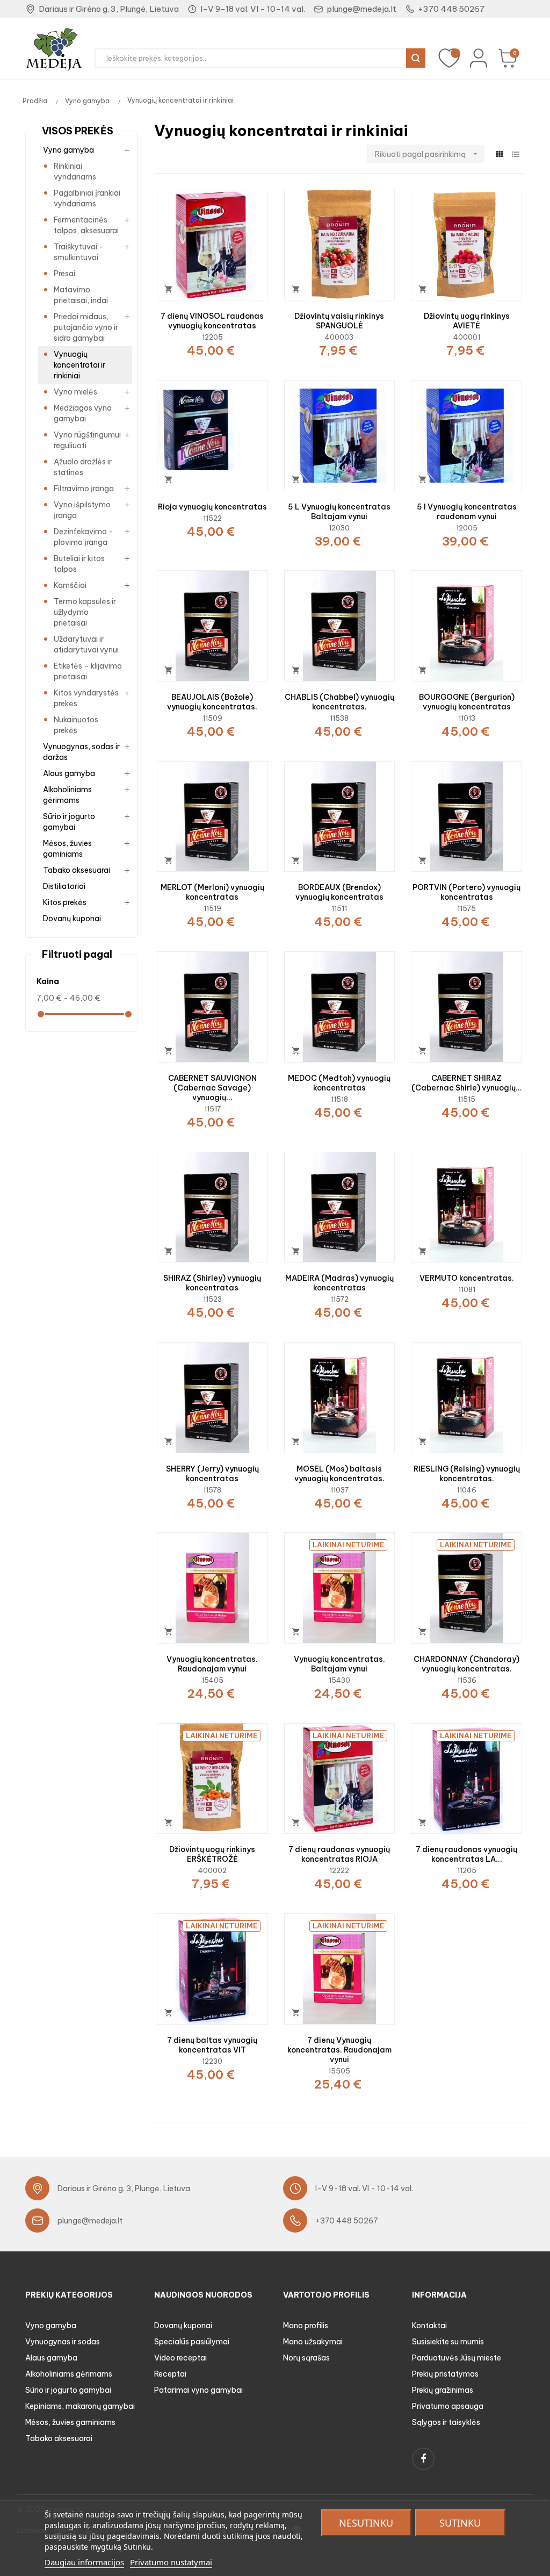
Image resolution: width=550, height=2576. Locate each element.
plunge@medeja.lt (361, 9)
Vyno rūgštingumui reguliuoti (87, 440)
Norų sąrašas (306, 2358)
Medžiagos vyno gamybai (83, 413)
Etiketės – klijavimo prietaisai (88, 671)
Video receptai (180, 2358)
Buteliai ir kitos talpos (79, 564)
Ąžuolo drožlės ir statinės (83, 467)
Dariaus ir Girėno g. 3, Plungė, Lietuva (109, 9)
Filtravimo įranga (84, 489)
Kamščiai (70, 585)
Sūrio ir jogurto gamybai (69, 822)
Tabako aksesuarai (77, 870)
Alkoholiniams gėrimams (67, 795)
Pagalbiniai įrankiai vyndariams (87, 198)
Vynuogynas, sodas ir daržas (81, 752)
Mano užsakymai (313, 2342)
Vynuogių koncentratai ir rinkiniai (79, 365)
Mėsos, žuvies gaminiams (67, 849)
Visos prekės (78, 131)
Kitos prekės (65, 902)
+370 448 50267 (451, 9)
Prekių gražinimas (443, 2390)
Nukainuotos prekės (76, 725)
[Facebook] (423, 2459)
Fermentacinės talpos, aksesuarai (86, 225)
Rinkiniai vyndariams (75, 171)
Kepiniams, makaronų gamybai (80, 2406)
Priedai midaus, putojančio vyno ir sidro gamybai (86, 327)
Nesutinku (366, 2523)
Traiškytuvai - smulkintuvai (79, 252)
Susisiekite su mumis (448, 2342)
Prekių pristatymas (445, 2374)
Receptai (170, 2374)
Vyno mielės (75, 392)
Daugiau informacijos (84, 2562)
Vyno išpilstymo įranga (82, 510)
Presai (64, 274)
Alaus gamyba (69, 773)
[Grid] (499, 155)
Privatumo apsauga (448, 2406)
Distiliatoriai (64, 886)
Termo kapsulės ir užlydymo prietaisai (85, 612)
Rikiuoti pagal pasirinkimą (427, 154)
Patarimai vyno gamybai (198, 2390)
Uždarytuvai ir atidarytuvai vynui (86, 644)
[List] (515, 155)
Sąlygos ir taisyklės (446, 2422)
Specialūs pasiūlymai (192, 2342)
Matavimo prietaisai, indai (81, 295)
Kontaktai (429, 2326)
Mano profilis (306, 2326)
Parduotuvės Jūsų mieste (457, 2358)
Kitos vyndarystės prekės (86, 698)
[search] (416, 58)
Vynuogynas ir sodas (63, 2342)
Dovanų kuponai (72, 919)
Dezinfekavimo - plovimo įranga (84, 537)
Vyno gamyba (68, 150)
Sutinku (460, 2523)
